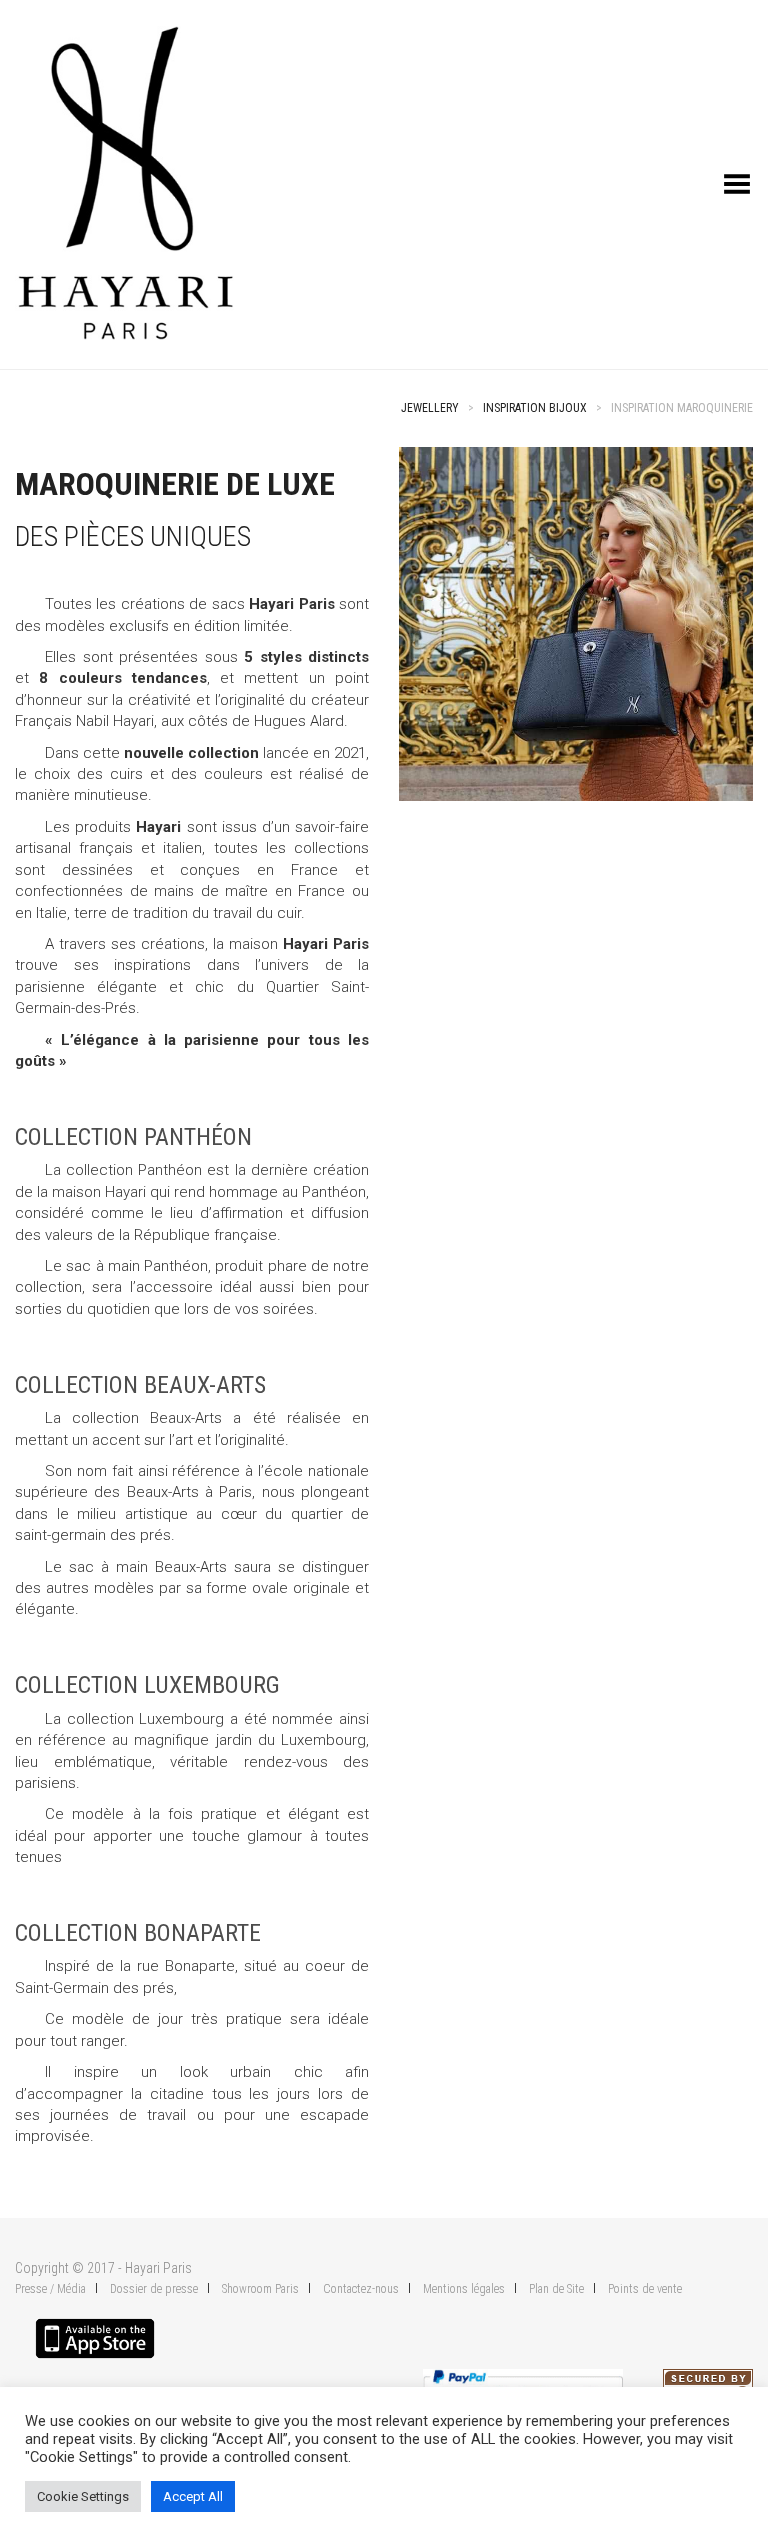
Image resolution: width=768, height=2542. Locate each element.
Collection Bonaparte (138, 1933)
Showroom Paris (260, 2289)
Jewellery (430, 408)
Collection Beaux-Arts (140, 1385)
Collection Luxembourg (147, 1685)
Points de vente (645, 2289)
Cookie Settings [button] (83, 2496)
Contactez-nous (361, 2289)
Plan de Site (556, 2289)
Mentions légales (464, 2289)
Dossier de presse (154, 2289)
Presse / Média (50, 2289)
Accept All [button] (193, 2496)
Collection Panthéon (133, 1137)
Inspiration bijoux (535, 408)
